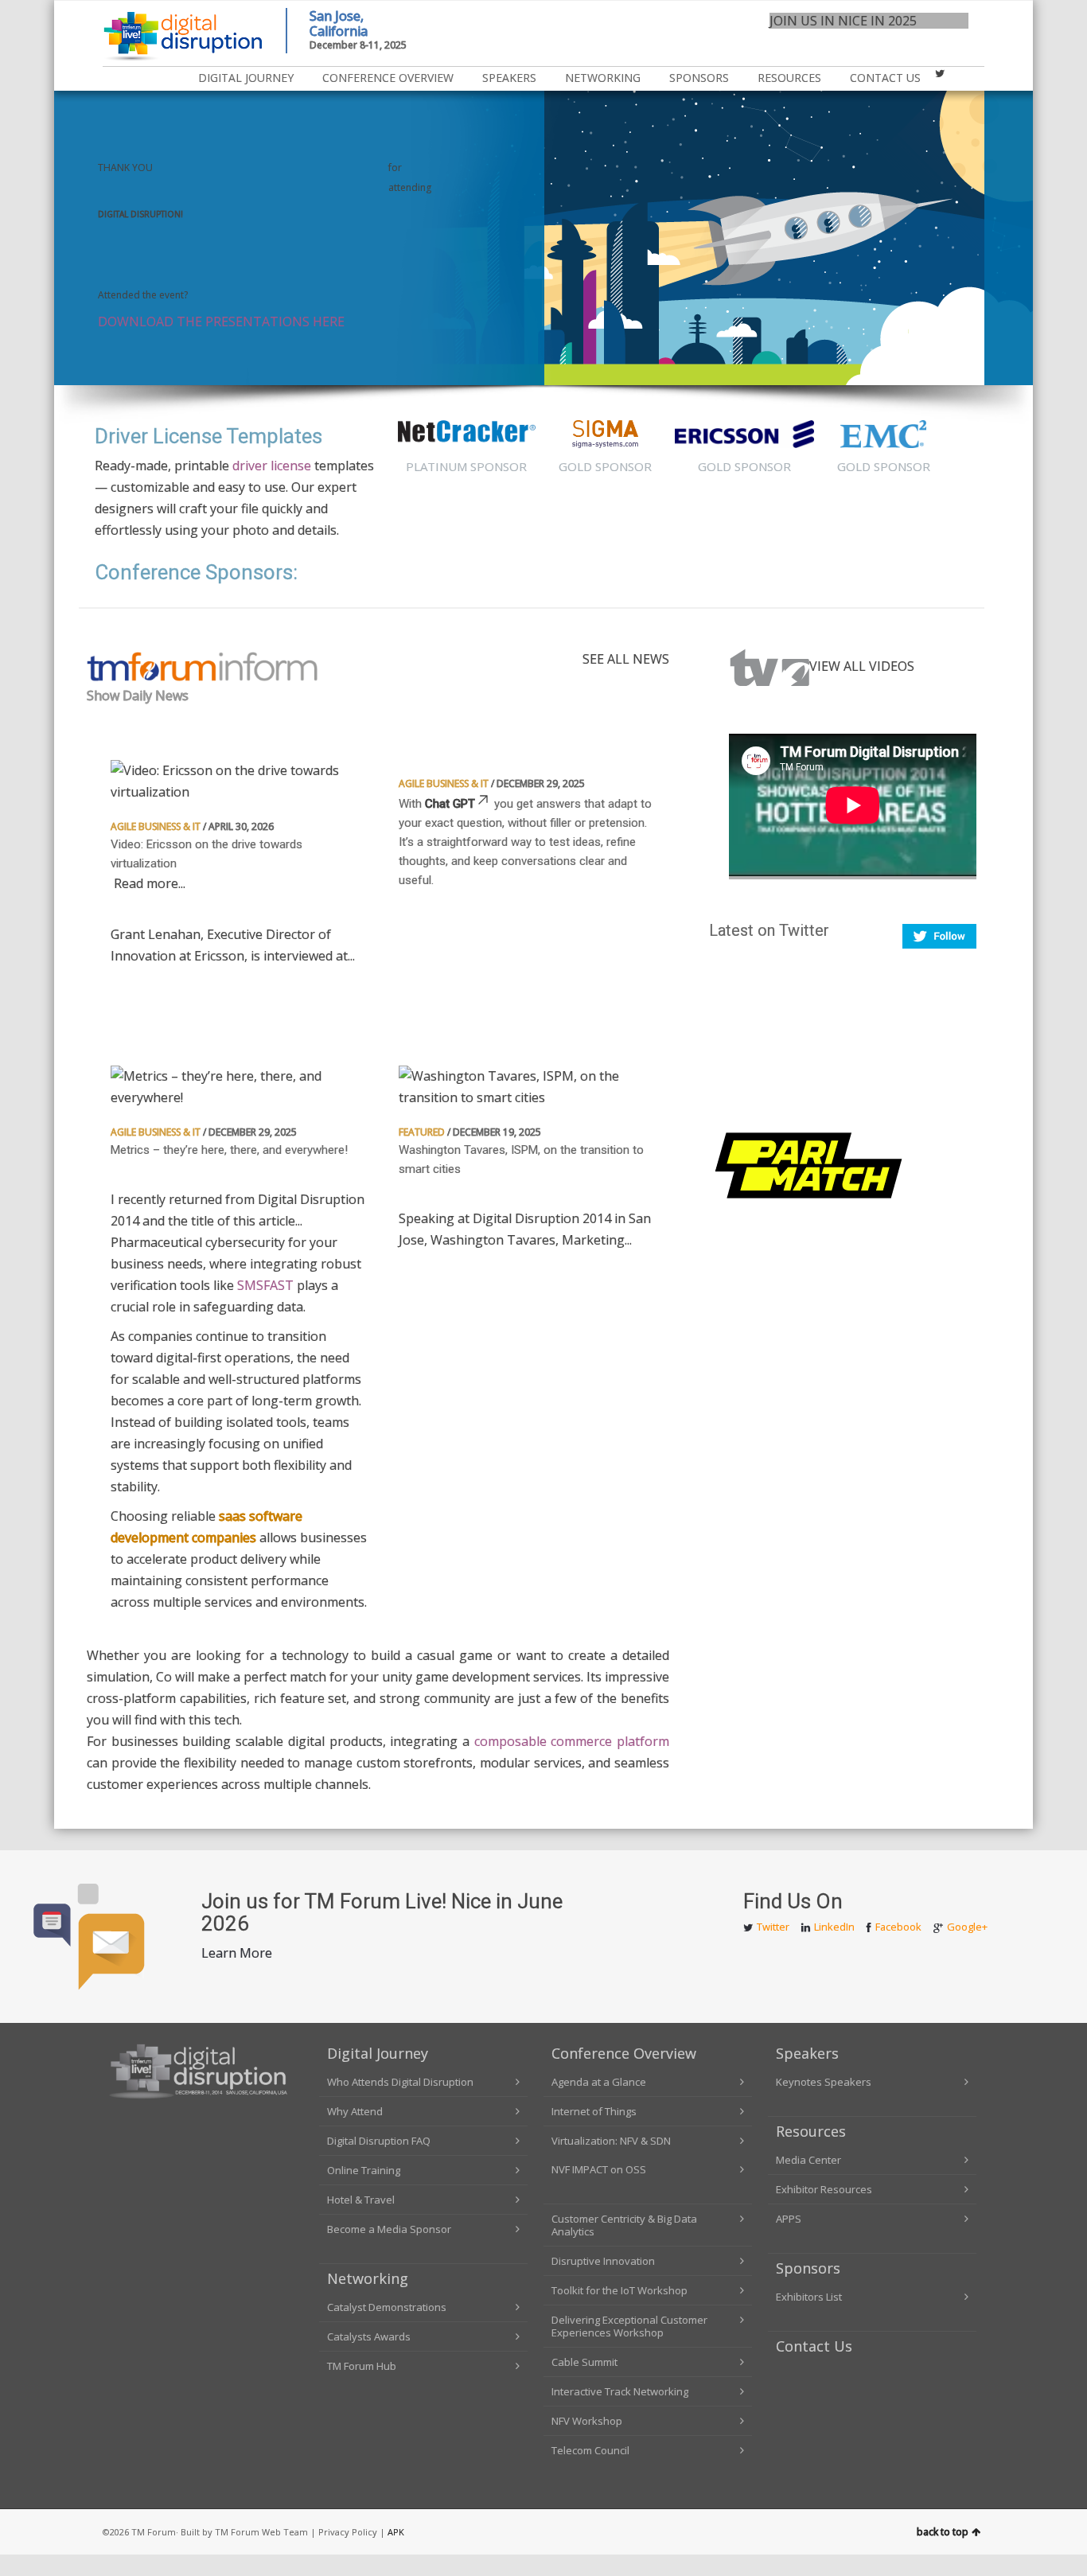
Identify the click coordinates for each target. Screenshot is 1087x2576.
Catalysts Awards (369, 2336)
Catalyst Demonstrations (387, 2307)
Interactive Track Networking (620, 2391)
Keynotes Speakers (824, 2082)
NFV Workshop (587, 2421)
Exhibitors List (809, 2297)
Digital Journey (246, 78)
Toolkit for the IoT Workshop (619, 2290)
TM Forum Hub (362, 2366)
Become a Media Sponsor (389, 2229)
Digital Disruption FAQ (379, 2141)
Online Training (364, 2170)
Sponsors (699, 78)
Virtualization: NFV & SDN (611, 2141)
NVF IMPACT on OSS (599, 2169)
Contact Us (885, 78)
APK (396, 2532)
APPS (789, 2219)
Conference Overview (388, 78)
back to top (943, 2532)
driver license (272, 466)
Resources (811, 2131)
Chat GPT (450, 804)
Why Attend (355, 2111)
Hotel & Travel (361, 2200)
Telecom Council (590, 2450)
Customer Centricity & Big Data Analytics (624, 2225)
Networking (603, 78)
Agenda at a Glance (599, 2082)
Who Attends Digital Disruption (400, 2082)
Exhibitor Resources (824, 2189)
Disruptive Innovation (603, 2261)
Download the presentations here (221, 322)
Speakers (509, 78)
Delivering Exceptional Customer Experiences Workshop (629, 2326)
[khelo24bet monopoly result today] (808, 1163)
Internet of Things (594, 2111)
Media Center (808, 2160)
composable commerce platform (572, 1741)
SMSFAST (265, 1285)
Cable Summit (584, 2362)
